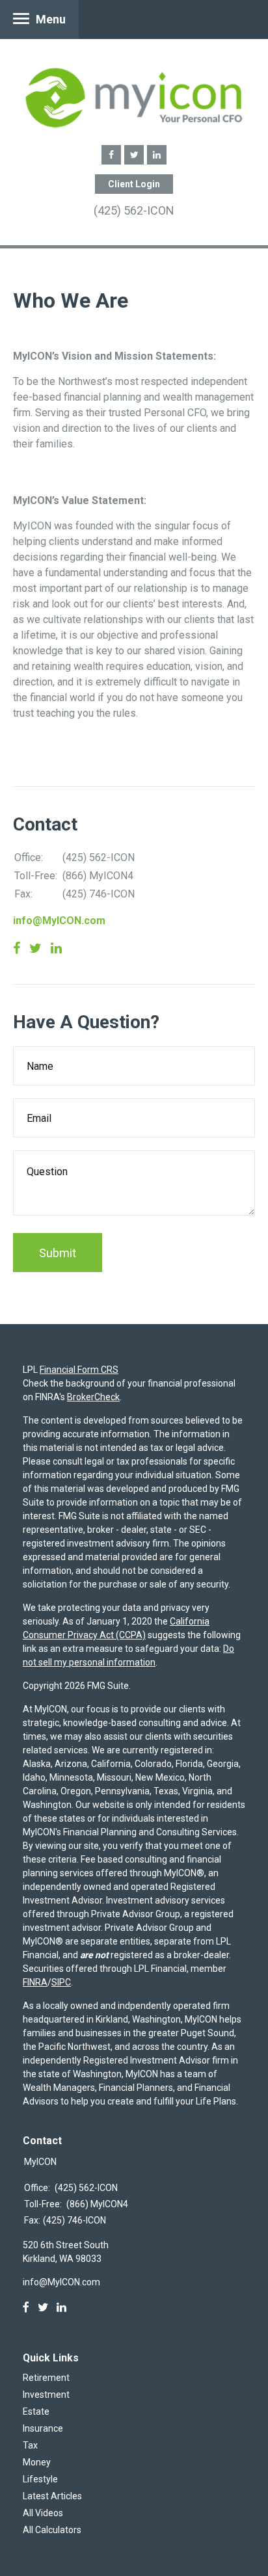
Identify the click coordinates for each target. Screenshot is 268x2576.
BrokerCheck (93, 1397)
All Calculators (52, 2530)
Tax (30, 2445)
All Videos (43, 2513)
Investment (46, 2395)
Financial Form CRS (79, 1370)
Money (37, 2462)
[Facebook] (26, 2307)
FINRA (35, 1982)
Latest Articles (52, 2496)
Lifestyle (40, 2479)
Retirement (46, 2378)
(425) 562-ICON (134, 210)
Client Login (134, 184)
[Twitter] (43, 2307)
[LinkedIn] (61, 2307)
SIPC (61, 1982)
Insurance (43, 2428)
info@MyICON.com (59, 921)
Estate (36, 2411)
